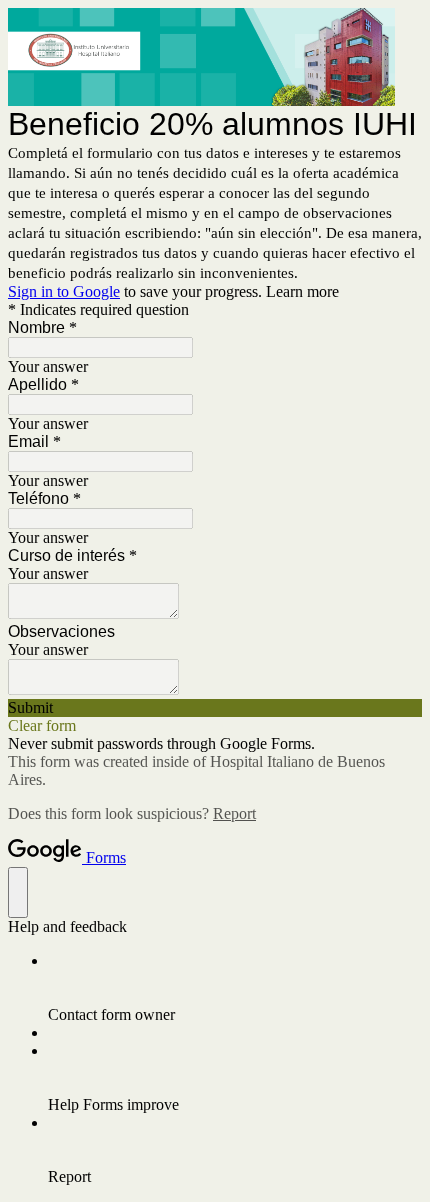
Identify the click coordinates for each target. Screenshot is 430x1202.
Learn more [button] (302, 291)
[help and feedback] (18, 892)
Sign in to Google (64, 291)
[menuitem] (235, 988)
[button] (215, 708)
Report (234, 813)
